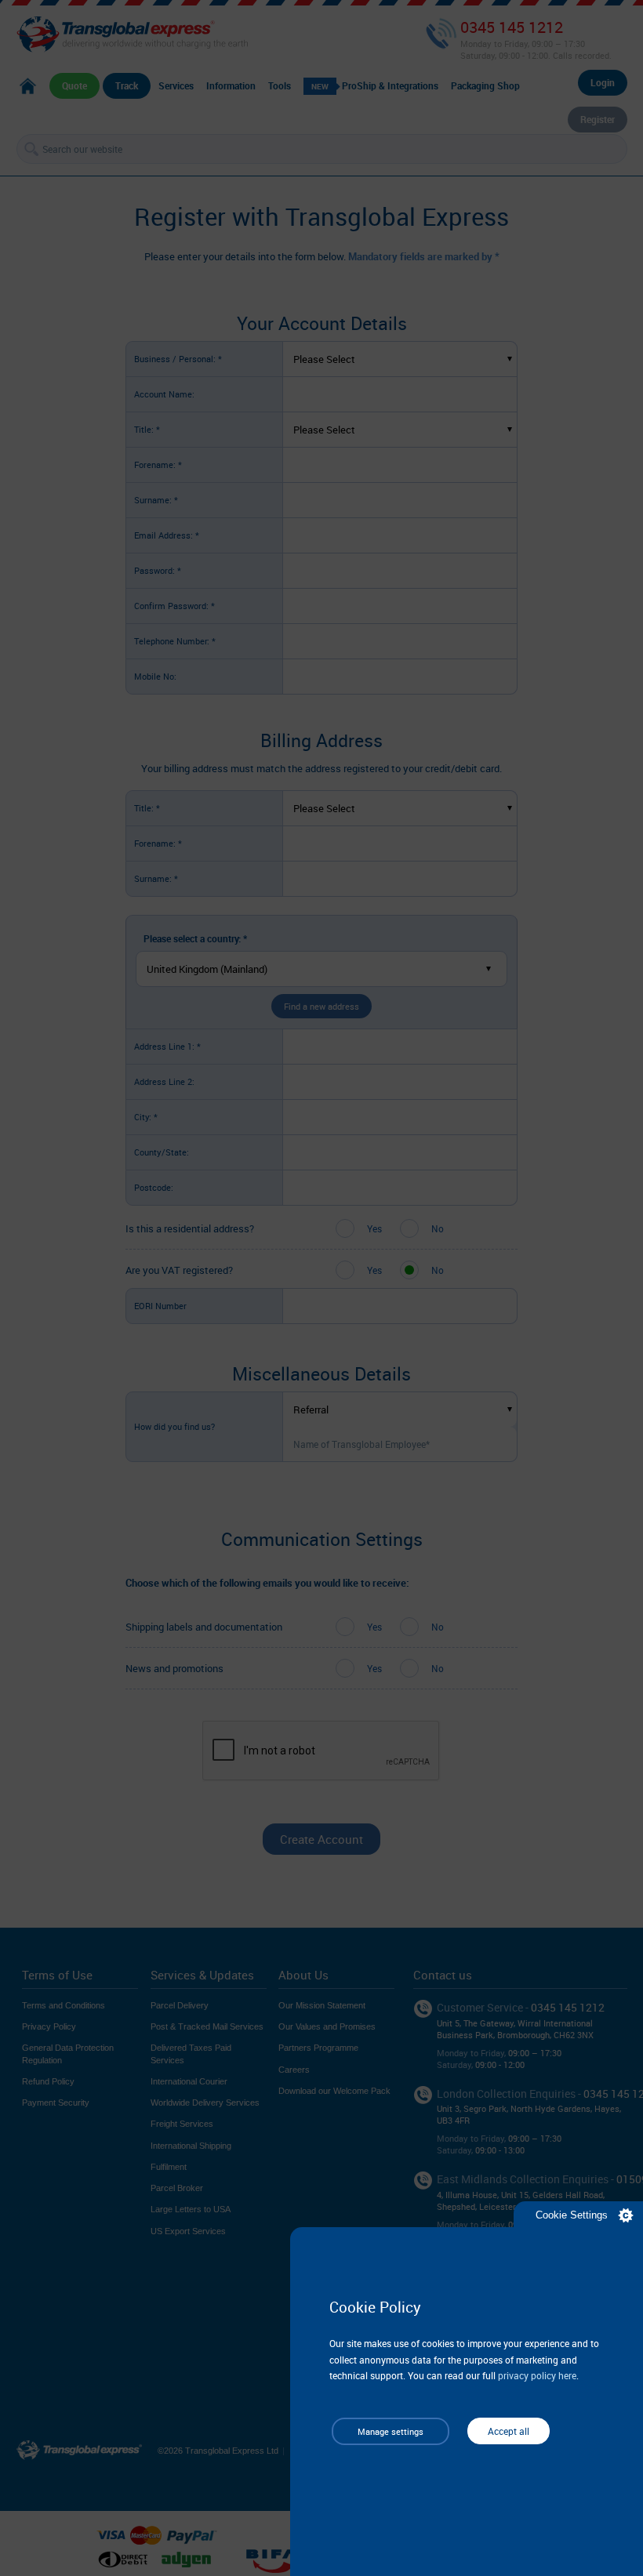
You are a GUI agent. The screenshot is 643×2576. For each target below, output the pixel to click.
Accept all (509, 2431)
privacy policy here (537, 2375)
